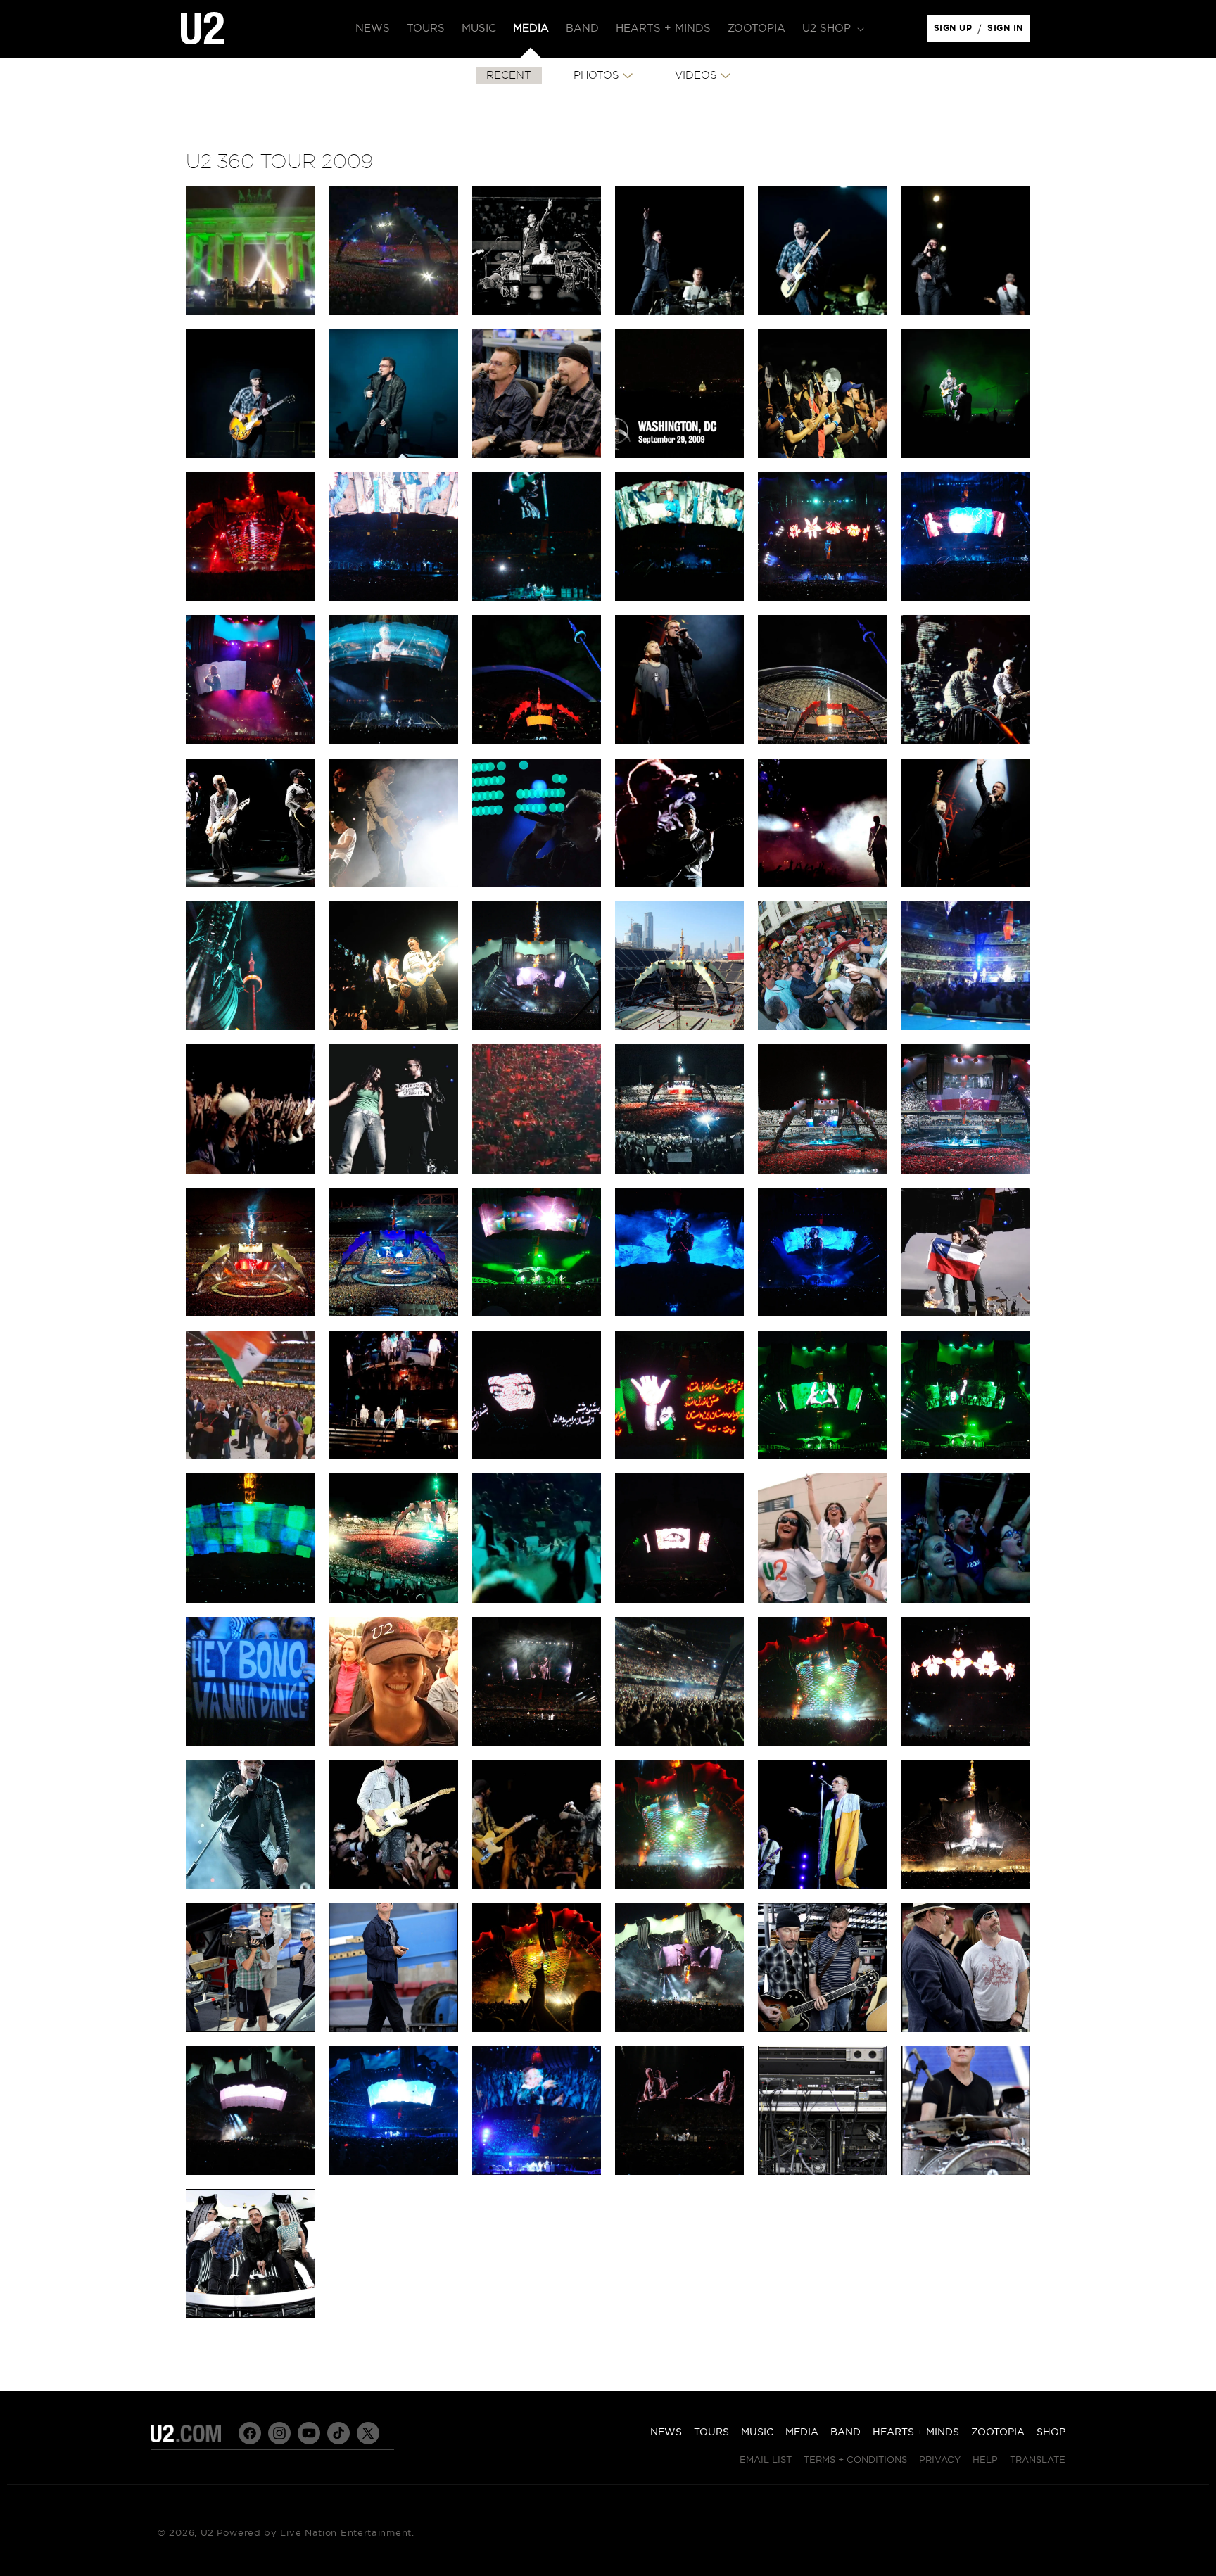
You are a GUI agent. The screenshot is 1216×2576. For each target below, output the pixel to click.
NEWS (666, 2432)
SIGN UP (955, 32)
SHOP (1051, 2432)
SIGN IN (1009, 32)
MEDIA (802, 2432)
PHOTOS (596, 76)
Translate (1038, 2460)
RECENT (509, 76)
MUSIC (757, 2432)
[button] (832, 29)
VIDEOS (696, 76)
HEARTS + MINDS (916, 2432)
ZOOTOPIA (998, 2432)
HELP (985, 2460)
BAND (845, 2432)
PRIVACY (940, 2460)
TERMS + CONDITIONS (855, 2460)
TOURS (711, 2432)
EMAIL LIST (766, 2460)
